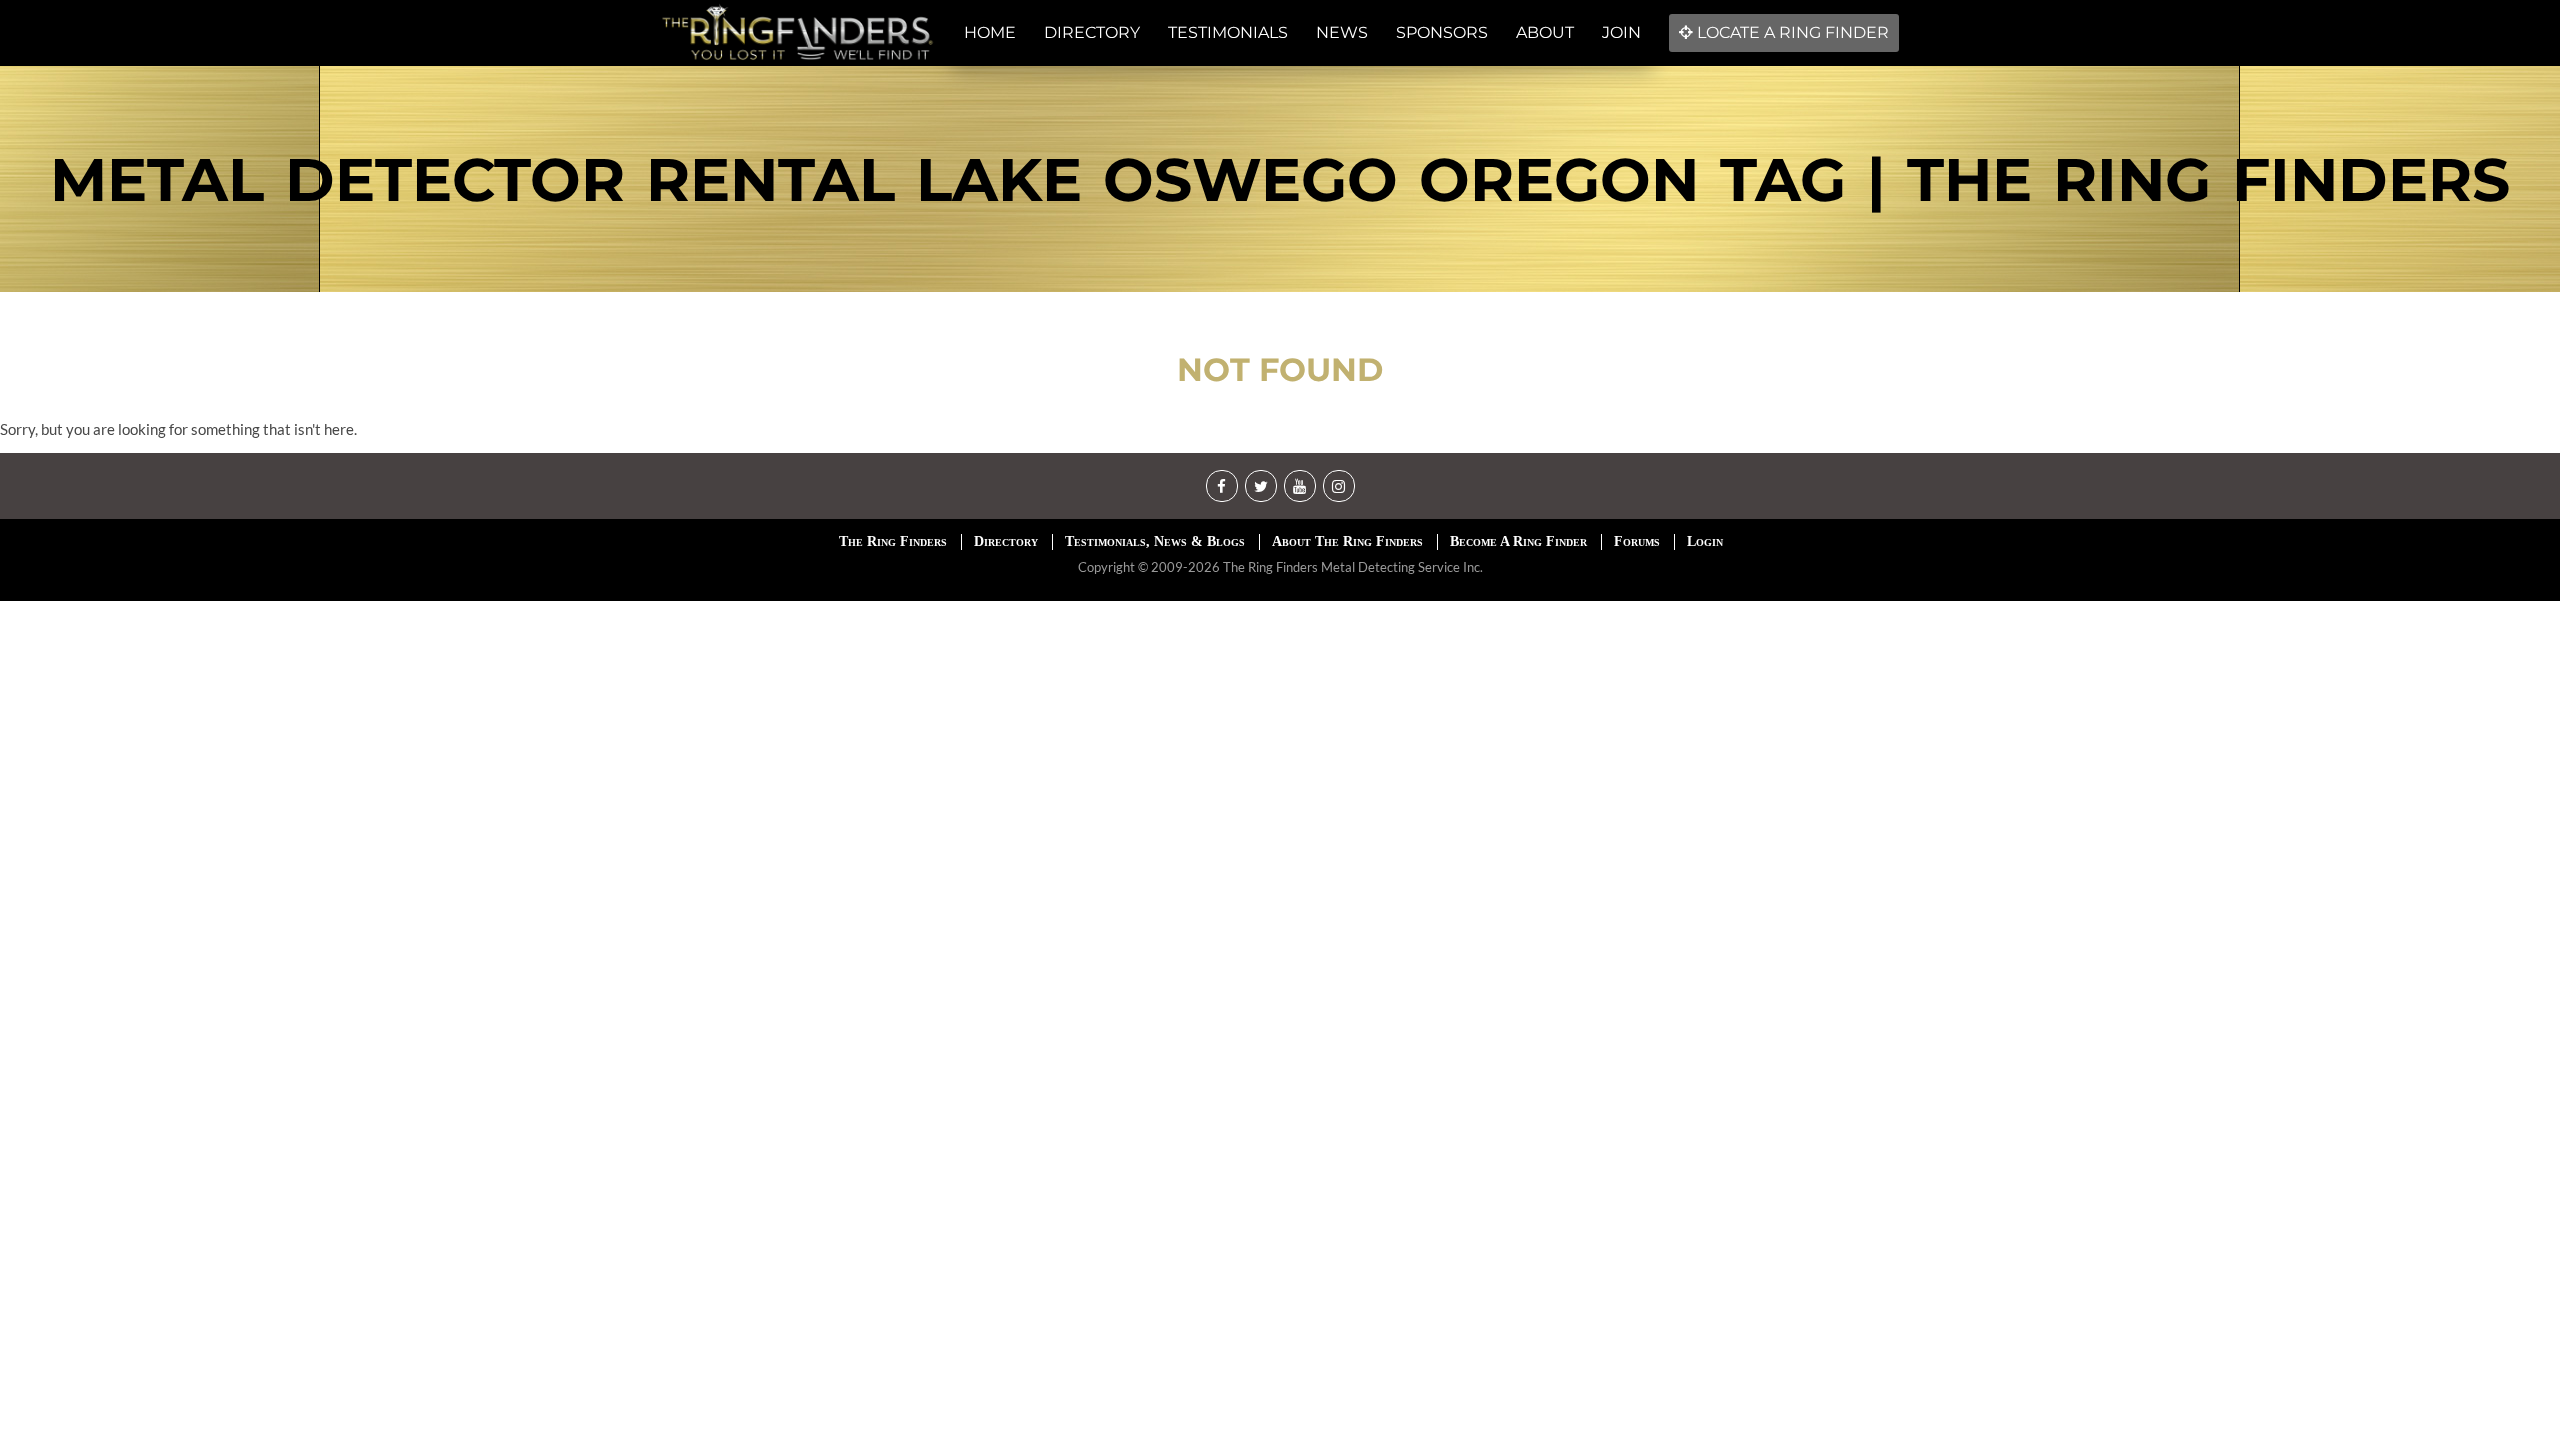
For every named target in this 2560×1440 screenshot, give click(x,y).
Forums (1637, 541)
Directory (1006, 541)
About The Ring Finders (1347, 541)
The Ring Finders (893, 541)
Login (1705, 541)
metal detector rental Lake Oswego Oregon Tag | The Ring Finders (1280, 179)
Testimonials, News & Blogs (1155, 541)
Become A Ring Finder (1518, 541)
